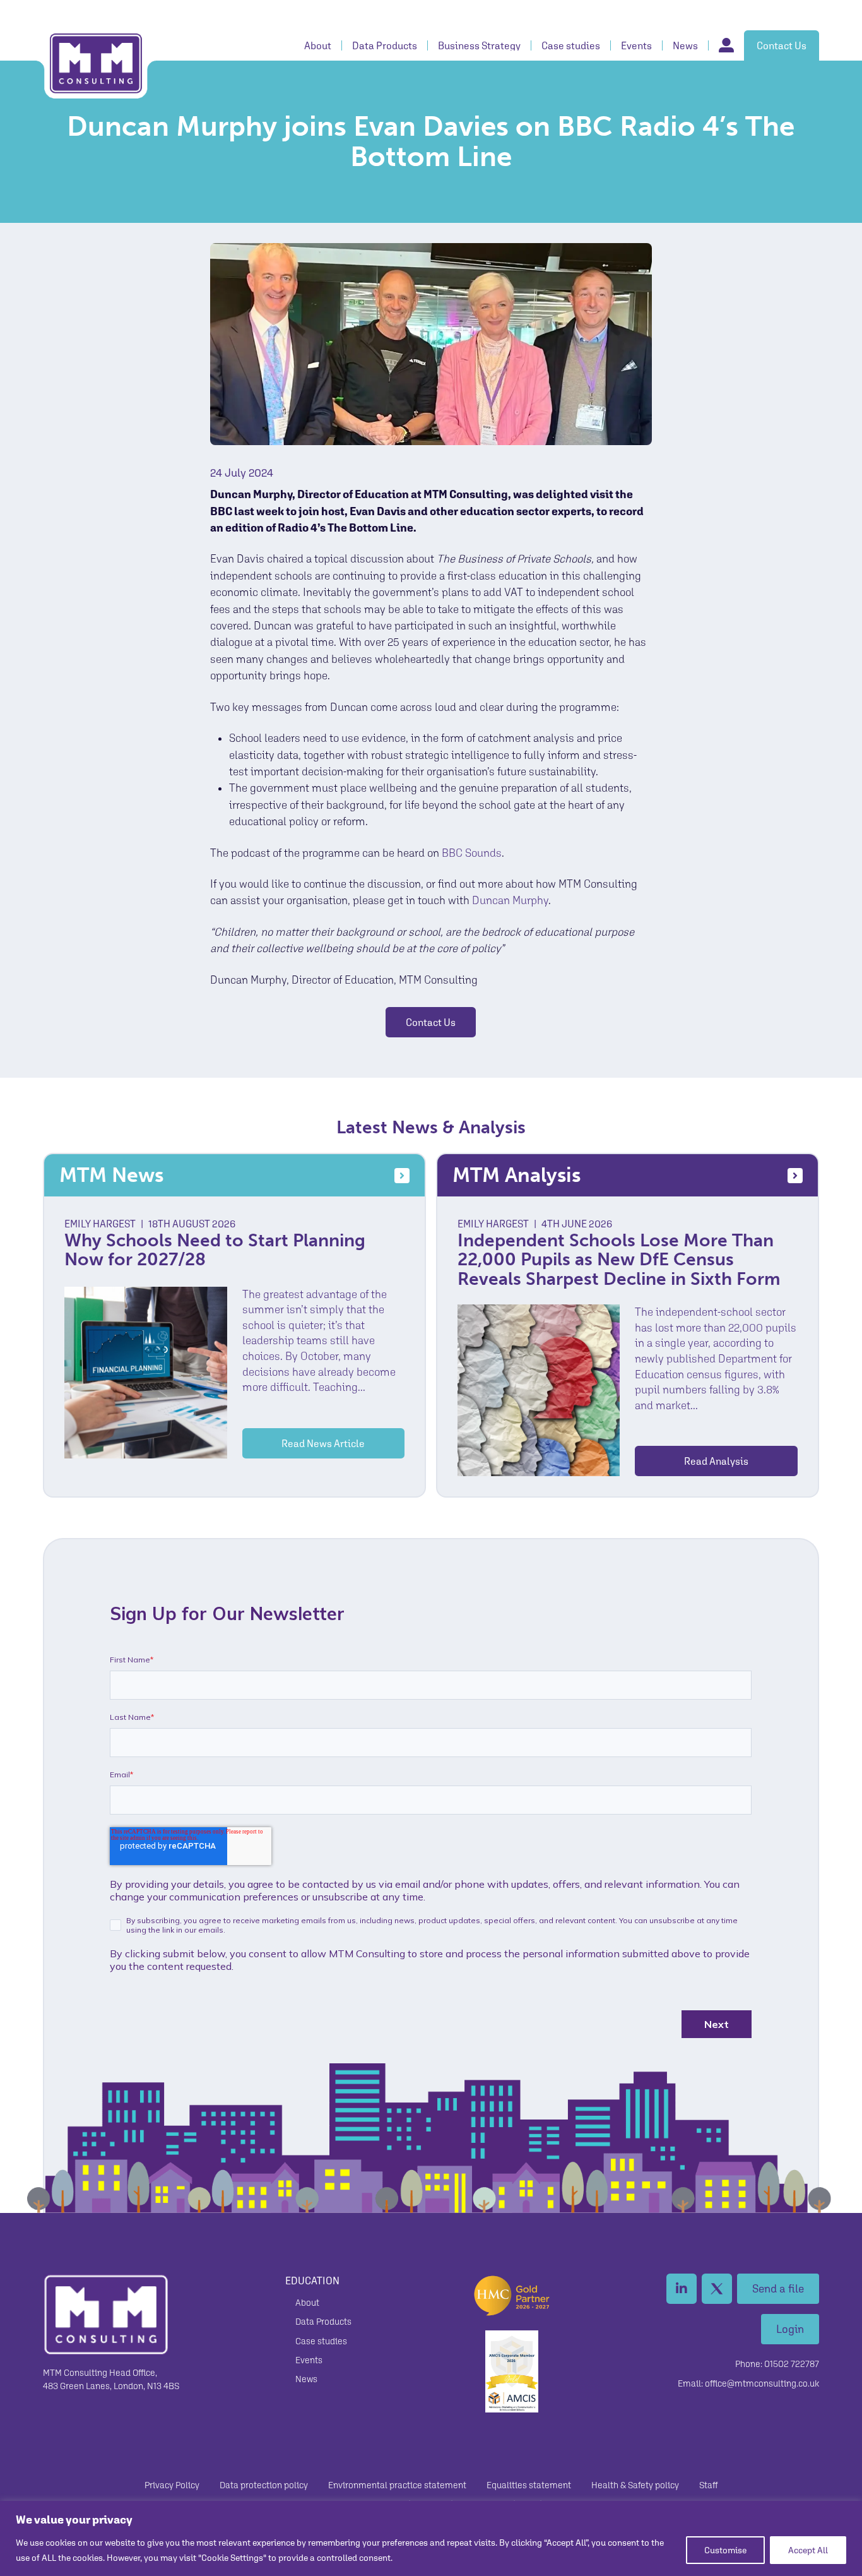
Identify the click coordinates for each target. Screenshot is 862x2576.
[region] (431, 2538)
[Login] (721, 45)
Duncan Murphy (510, 900)
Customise (725, 2550)
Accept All (808, 2550)
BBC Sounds (472, 853)
